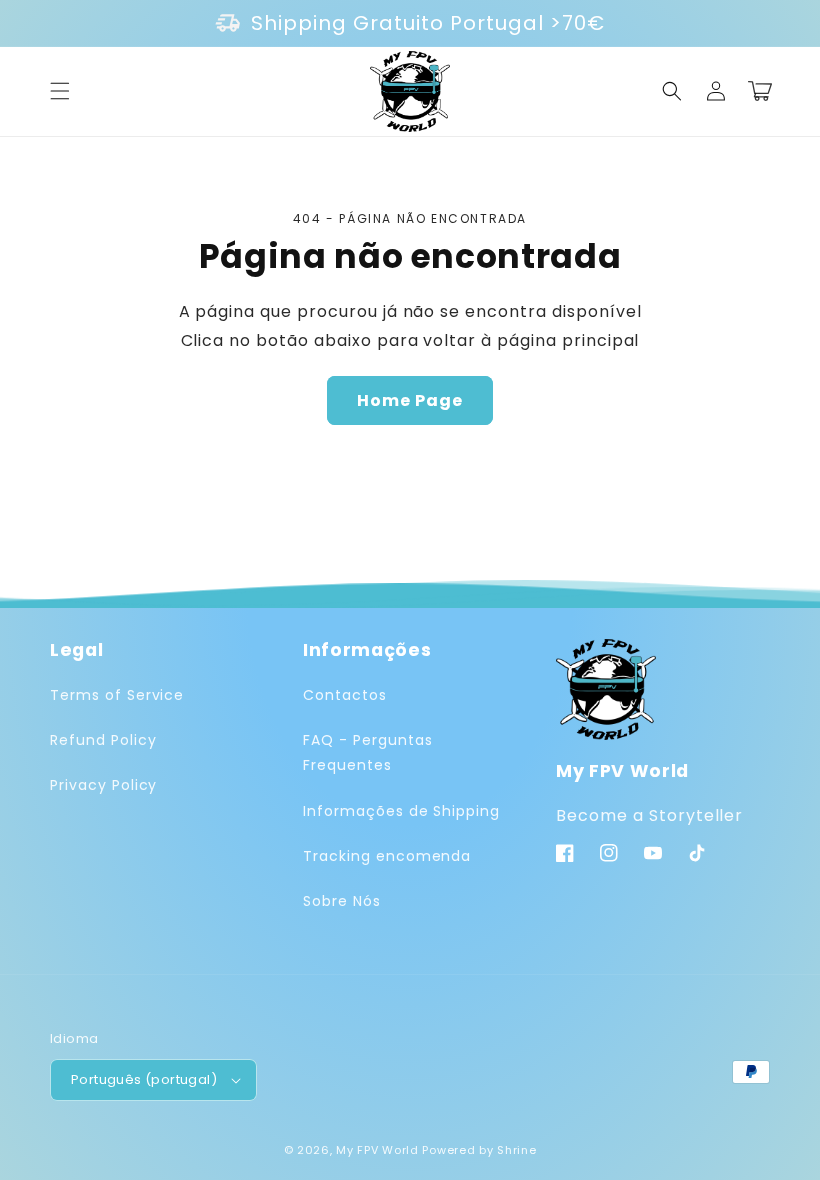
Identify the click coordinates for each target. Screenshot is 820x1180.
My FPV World (377, 1150)
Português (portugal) (144, 1079)
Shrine (516, 1150)
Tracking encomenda (387, 856)
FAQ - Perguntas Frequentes (367, 752)
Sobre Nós (342, 901)
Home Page (410, 400)
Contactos (345, 695)
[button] (60, 91)
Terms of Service (117, 695)
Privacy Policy (103, 785)
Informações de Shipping (401, 811)
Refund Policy (103, 740)
